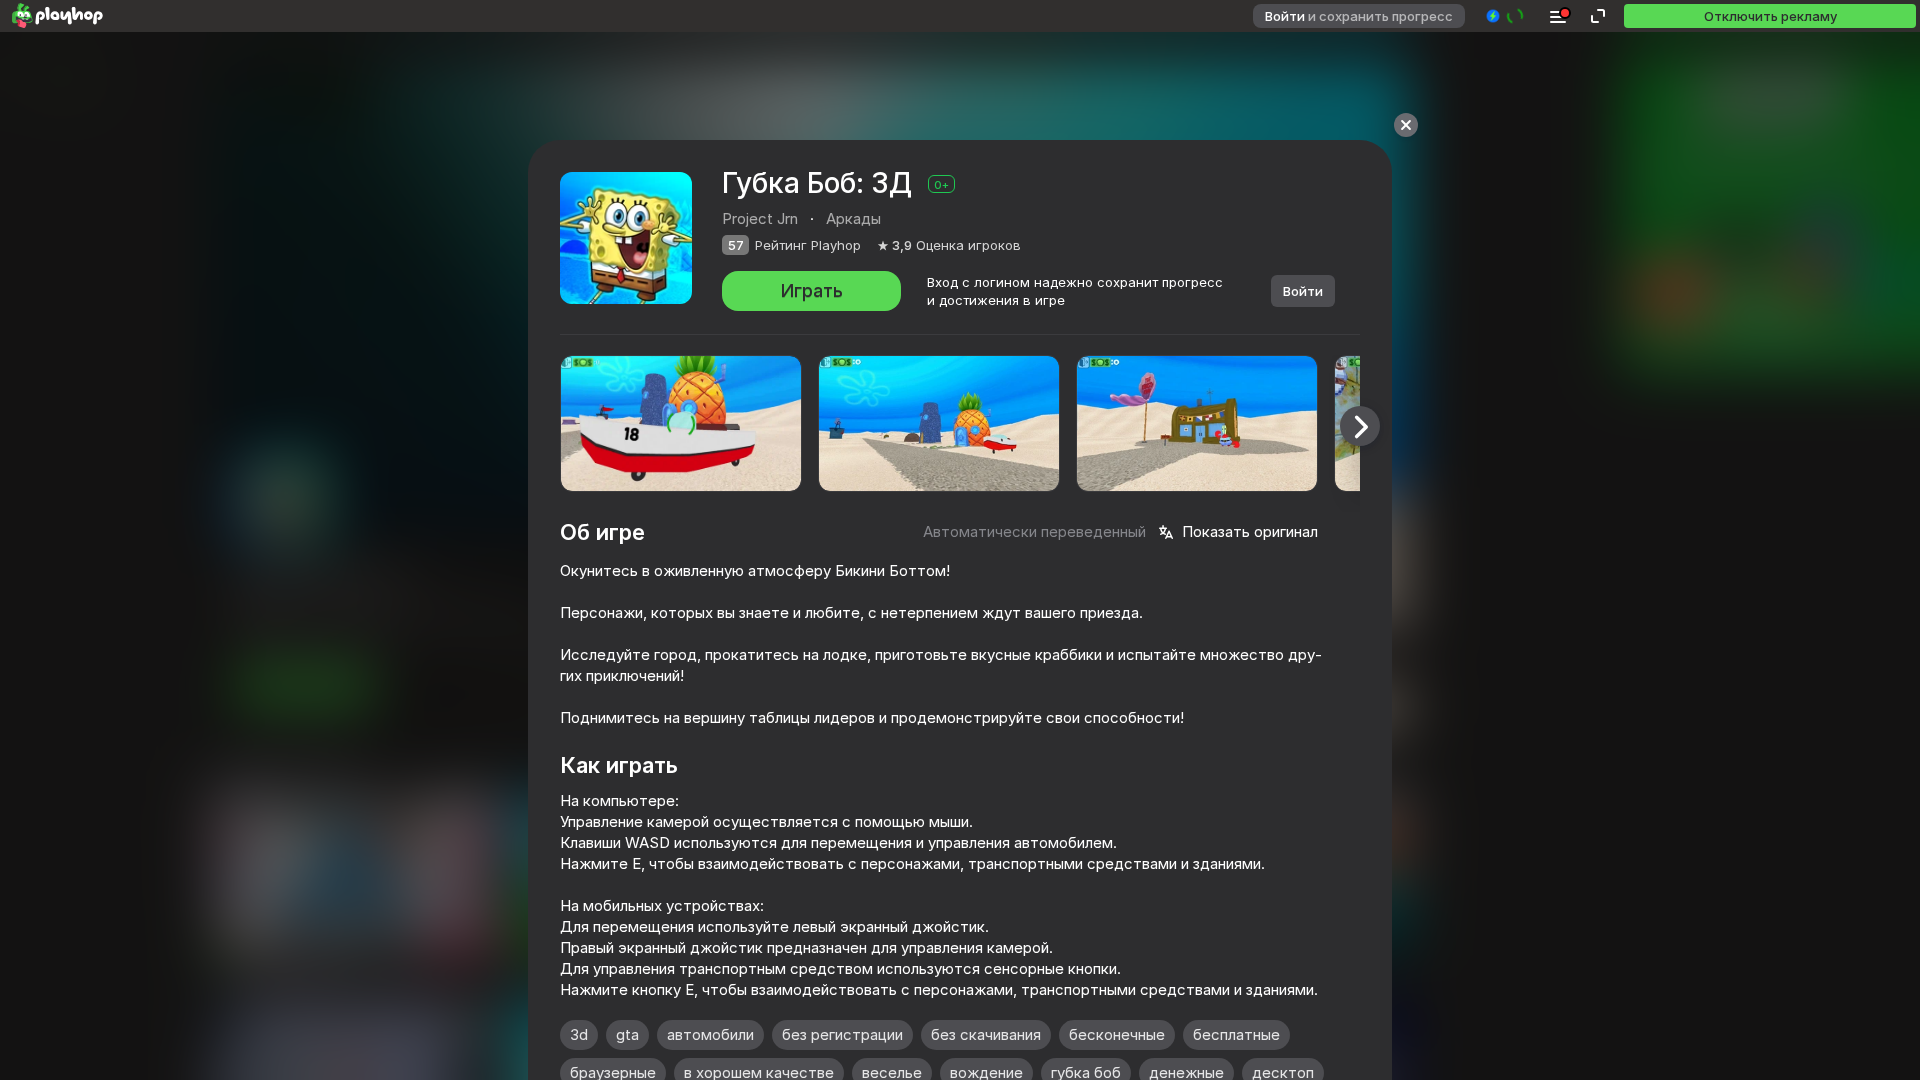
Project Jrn (760, 218)
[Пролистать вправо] (1360, 426)
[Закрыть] (1406, 125)
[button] (1505, 16)
